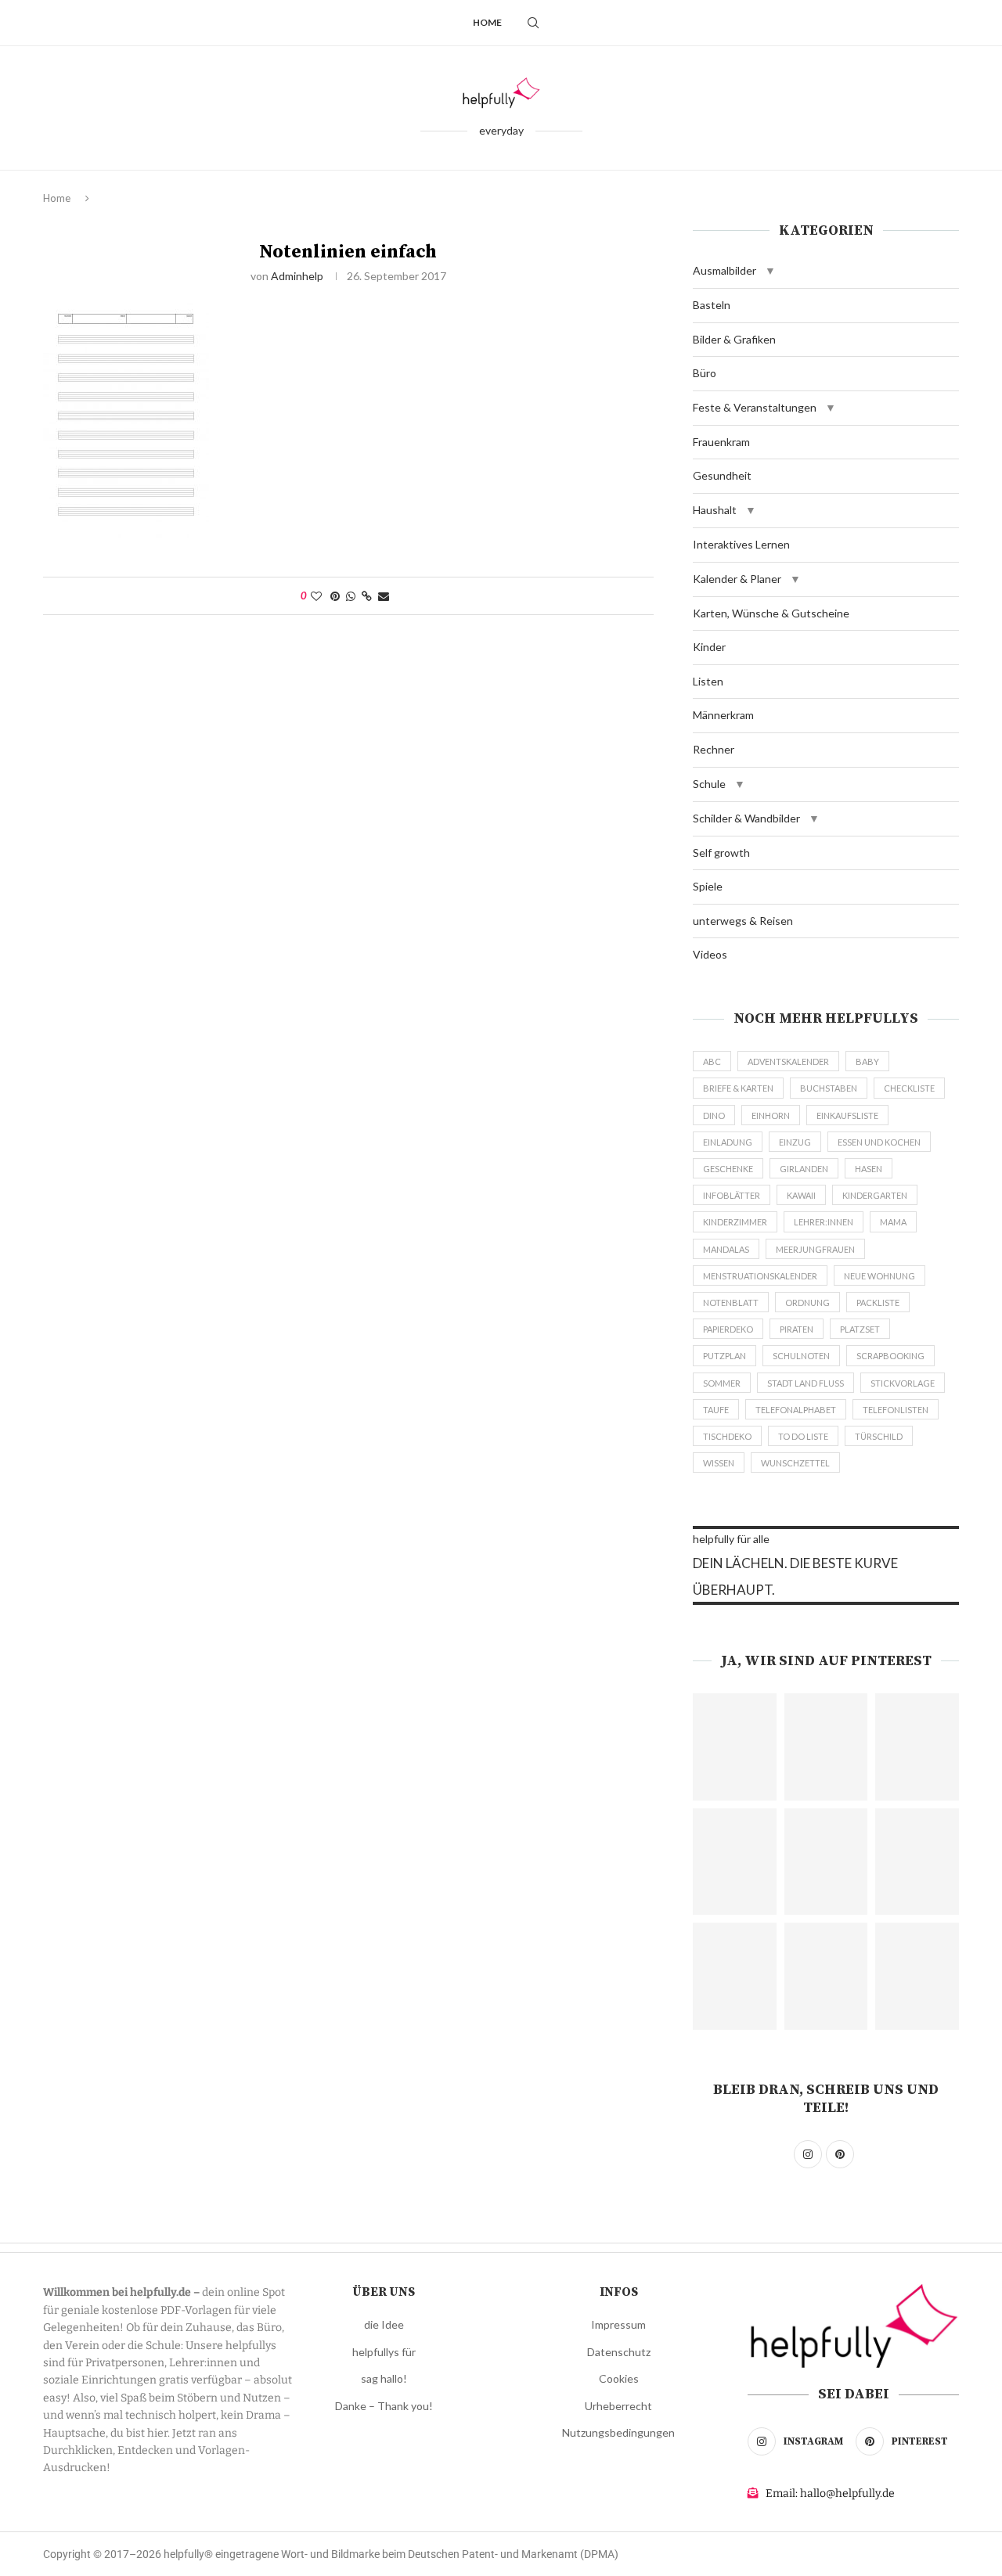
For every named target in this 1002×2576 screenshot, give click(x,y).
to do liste (803, 1436)
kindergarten (875, 1195)
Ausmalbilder (724, 270)
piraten (797, 1329)
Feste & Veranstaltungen (755, 407)
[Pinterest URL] (735, 1747)
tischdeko (727, 1436)
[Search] (533, 23)
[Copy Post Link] (367, 596)
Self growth (721, 853)
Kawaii (801, 1195)
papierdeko (728, 1329)
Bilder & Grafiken (734, 339)
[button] (770, 271)
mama (893, 1222)
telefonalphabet (796, 1410)
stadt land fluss (806, 1383)
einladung (728, 1142)
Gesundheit (722, 475)
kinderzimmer (735, 1222)
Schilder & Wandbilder (746, 818)
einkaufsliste (847, 1115)
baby (867, 1061)
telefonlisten (896, 1410)
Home (487, 22)
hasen (869, 1169)
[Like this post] (316, 596)
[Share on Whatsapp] (351, 596)
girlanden (804, 1169)
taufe (716, 1410)
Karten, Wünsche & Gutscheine (771, 613)
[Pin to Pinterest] (335, 596)
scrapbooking (890, 1356)
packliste (878, 1302)
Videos (710, 954)
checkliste (909, 1088)
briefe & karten (738, 1088)
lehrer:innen (824, 1222)
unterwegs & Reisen (743, 921)
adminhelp (297, 276)
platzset (860, 1329)
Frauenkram (721, 442)
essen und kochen (879, 1142)
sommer (722, 1383)
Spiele (708, 886)
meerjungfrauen (815, 1249)
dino (714, 1115)
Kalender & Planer (737, 579)
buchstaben (829, 1088)
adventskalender (788, 1061)
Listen (708, 681)
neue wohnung (879, 1276)
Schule (709, 784)
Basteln (712, 305)
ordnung (807, 1302)
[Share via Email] (384, 596)
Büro (705, 373)
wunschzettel (795, 1463)
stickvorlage (903, 1383)
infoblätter (732, 1195)
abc (712, 1061)
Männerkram (723, 715)
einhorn (771, 1115)
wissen (719, 1463)
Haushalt (715, 510)
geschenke (728, 1169)
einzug (795, 1142)
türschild (879, 1436)
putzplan (724, 1356)
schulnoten (801, 1356)
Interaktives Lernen (741, 544)
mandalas (726, 1249)
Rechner (714, 749)
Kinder (709, 647)
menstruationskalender (760, 1276)
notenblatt (731, 1302)
